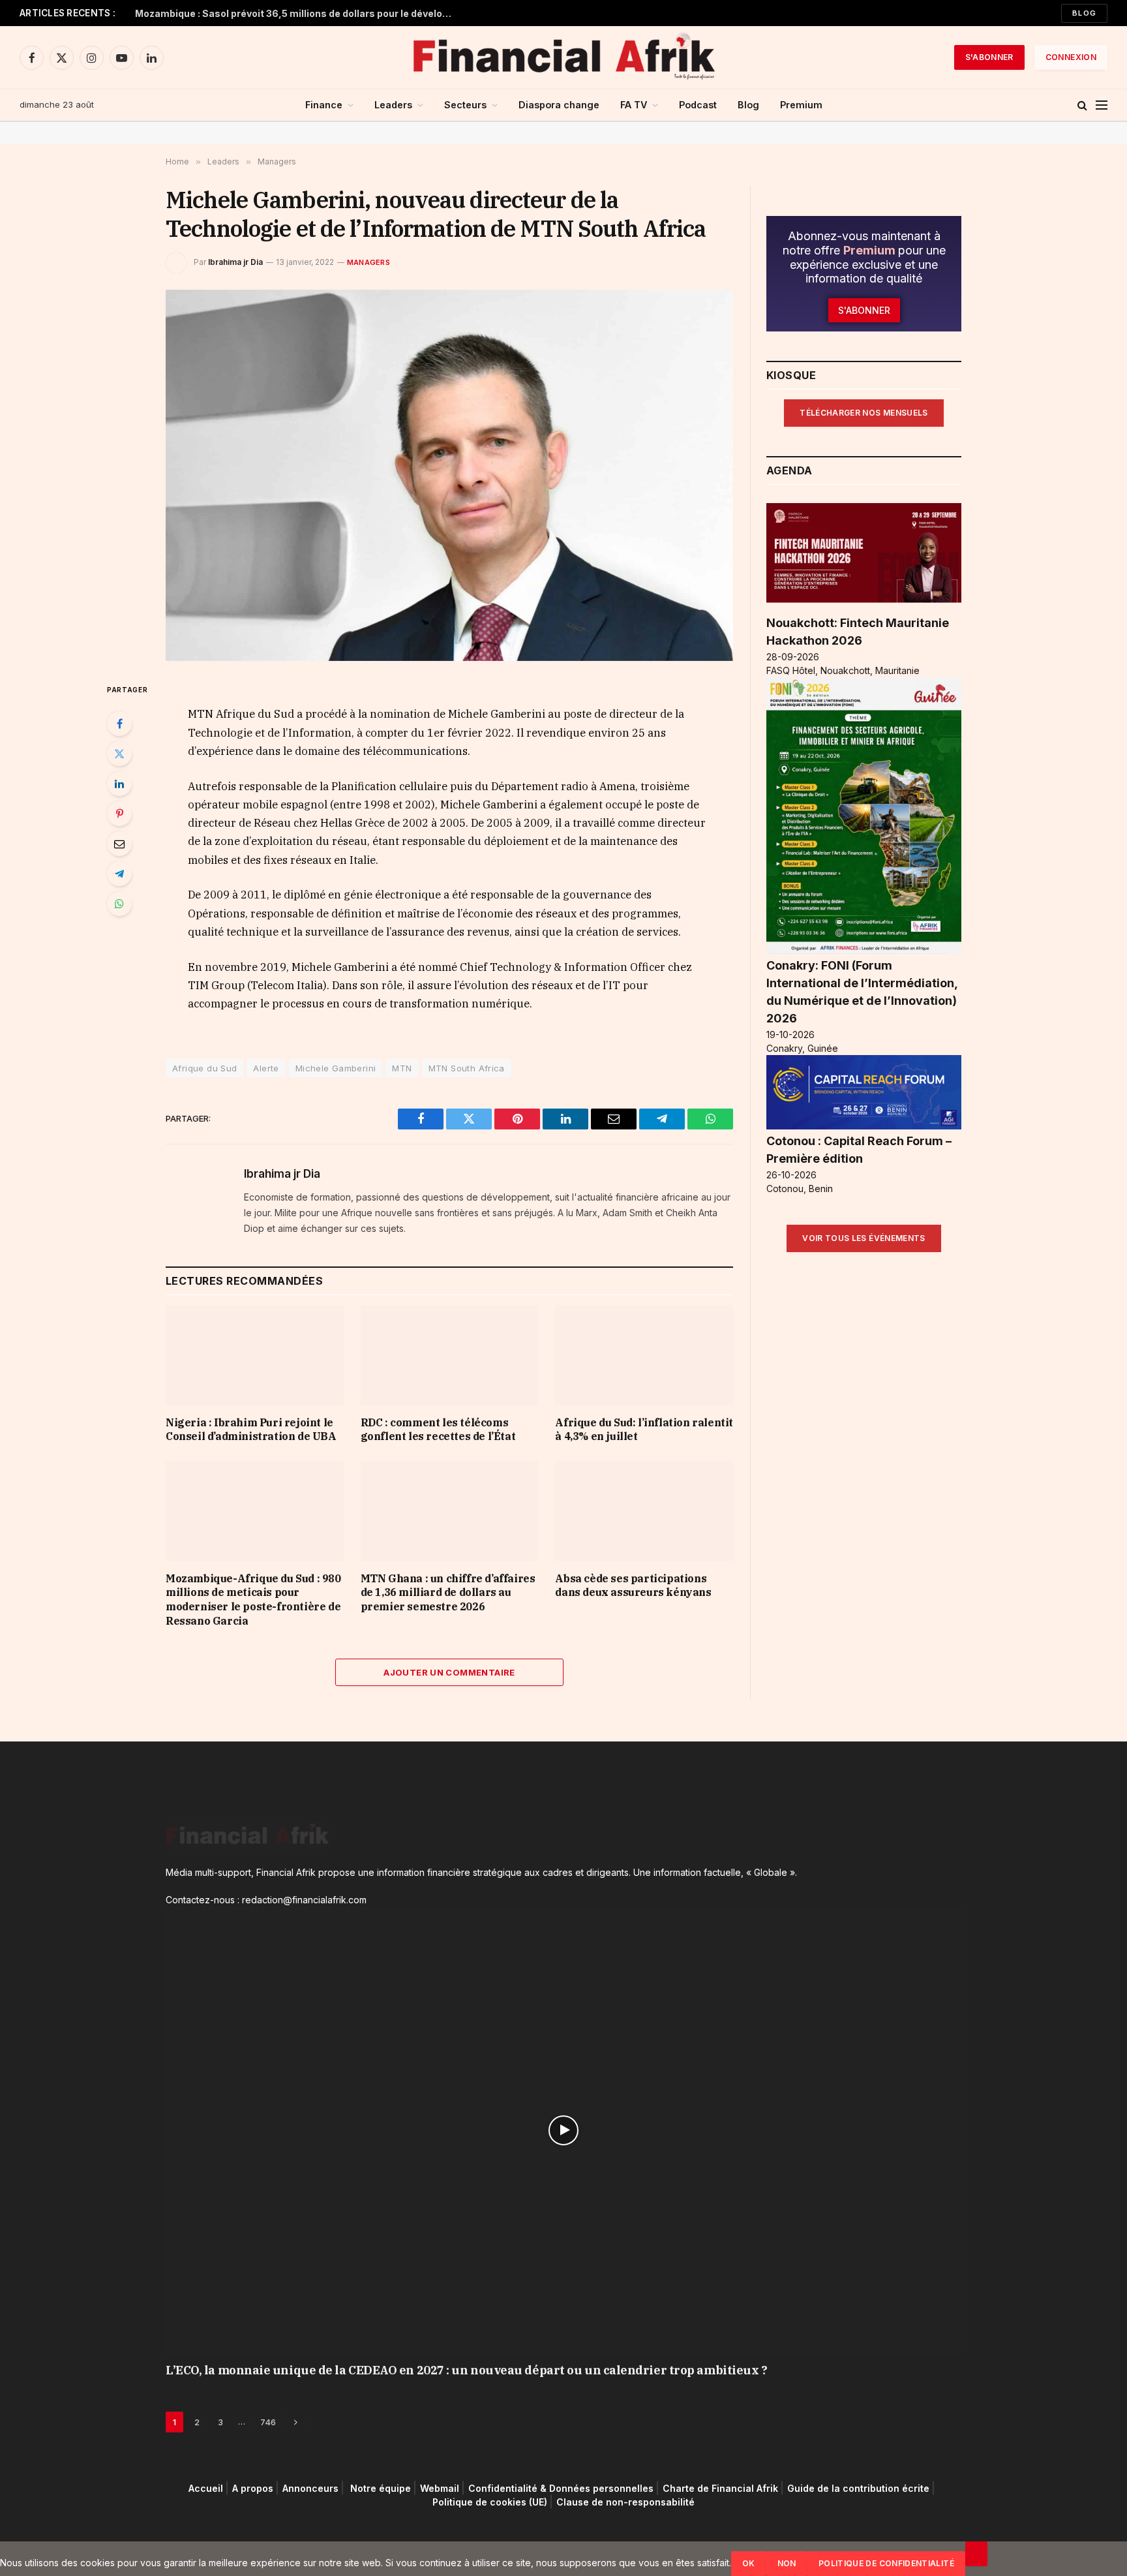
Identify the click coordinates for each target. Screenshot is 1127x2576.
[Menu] (1102, 105)
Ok (749, 2563)
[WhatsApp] (119, 904)
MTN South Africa (467, 1068)
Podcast (698, 105)
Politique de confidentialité (886, 2563)
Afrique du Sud (204, 1068)
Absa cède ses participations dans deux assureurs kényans (633, 1586)
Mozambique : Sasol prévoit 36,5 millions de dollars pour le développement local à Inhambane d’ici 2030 (298, 13)
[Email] (119, 844)
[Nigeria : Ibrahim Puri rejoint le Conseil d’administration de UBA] (255, 1355)
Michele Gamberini (336, 1068)
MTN (402, 1068)
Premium (801, 105)
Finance (324, 105)
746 (268, 2422)
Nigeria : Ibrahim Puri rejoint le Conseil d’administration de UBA (251, 1430)
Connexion (1071, 57)
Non (787, 2563)
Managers (368, 262)
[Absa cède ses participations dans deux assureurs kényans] (644, 1511)
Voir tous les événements (864, 1238)
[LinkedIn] (119, 784)
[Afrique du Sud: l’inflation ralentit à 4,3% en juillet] (644, 1355)
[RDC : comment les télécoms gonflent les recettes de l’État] (450, 1355)
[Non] (976, 2554)
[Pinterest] (119, 814)
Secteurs (465, 105)
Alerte (266, 1068)
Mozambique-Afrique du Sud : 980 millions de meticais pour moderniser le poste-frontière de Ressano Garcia (253, 1600)
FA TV (634, 105)
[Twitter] (119, 754)
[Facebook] (119, 724)
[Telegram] (119, 874)
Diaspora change (559, 105)
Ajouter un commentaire (449, 1672)
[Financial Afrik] (563, 57)
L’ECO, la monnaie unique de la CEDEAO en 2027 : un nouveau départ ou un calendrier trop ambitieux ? (466, 2370)
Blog (1084, 13)
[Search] (1082, 105)
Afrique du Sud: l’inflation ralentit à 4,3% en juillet (644, 1430)
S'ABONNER (989, 57)
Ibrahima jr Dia (235, 262)
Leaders (393, 105)
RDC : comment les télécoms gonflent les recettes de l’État (438, 1430)
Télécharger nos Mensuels (864, 413)
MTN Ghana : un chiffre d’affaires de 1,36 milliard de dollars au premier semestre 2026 (448, 1593)
